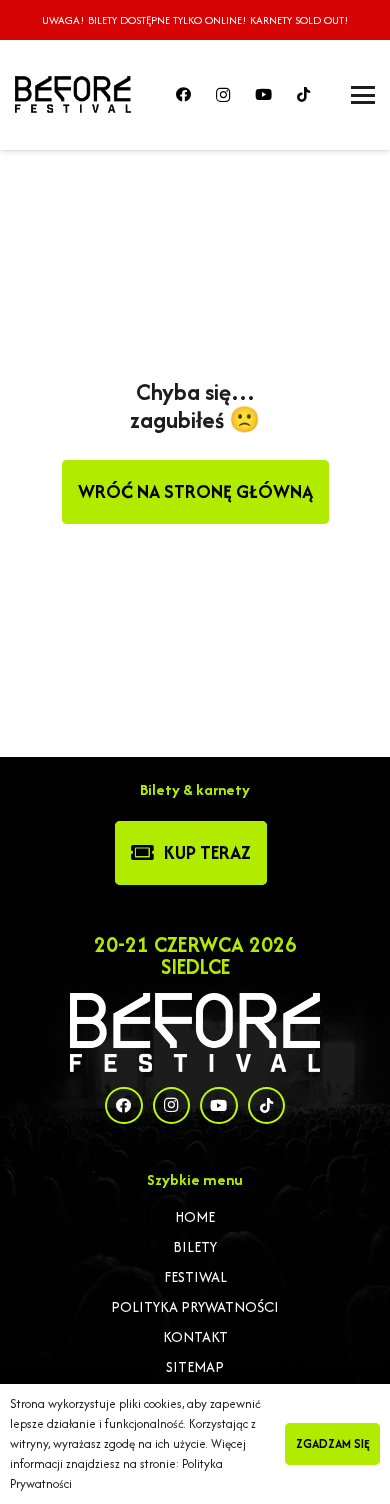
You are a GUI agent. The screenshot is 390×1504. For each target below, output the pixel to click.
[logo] (73, 95)
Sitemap (195, 1366)
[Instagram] (223, 95)
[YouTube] (263, 95)
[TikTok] (303, 95)
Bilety (195, 1246)
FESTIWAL (195, 1276)
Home (195, 1216)
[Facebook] (183, 95)
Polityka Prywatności (195, 1306)
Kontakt (195, 1336)
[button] (363, 95)
